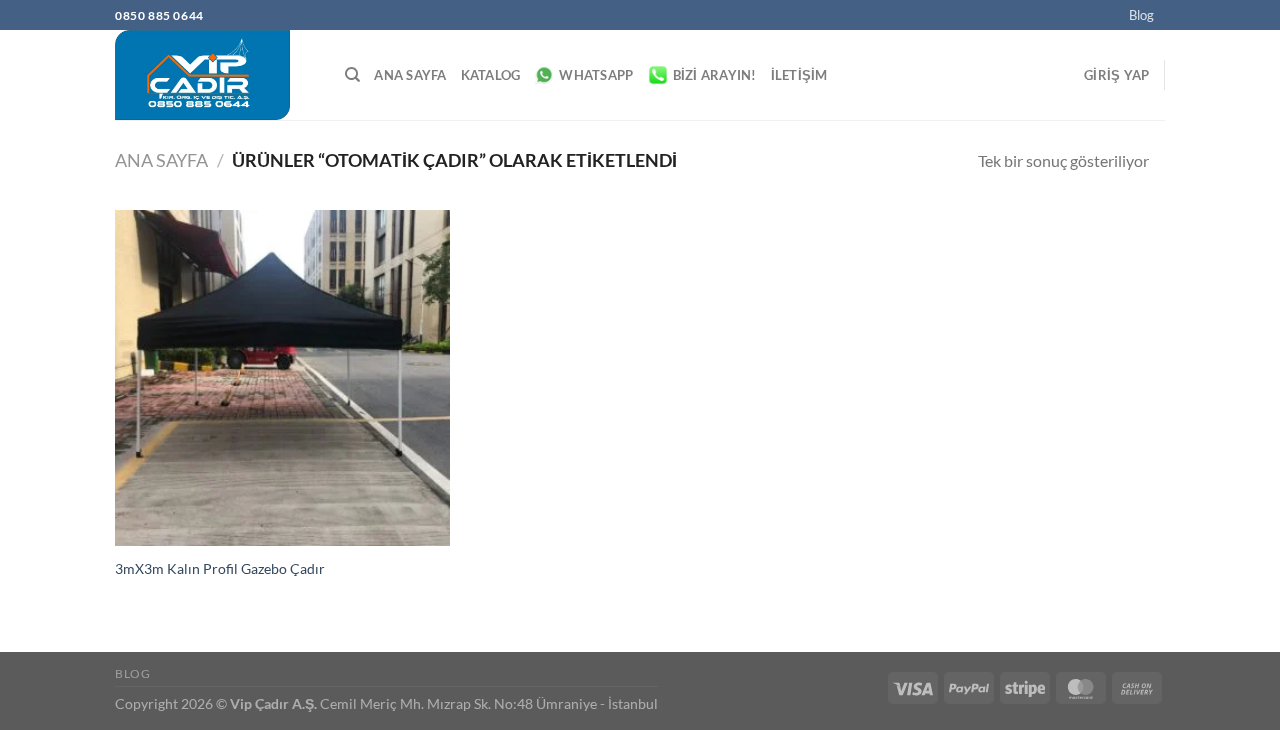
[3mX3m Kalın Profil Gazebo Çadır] (282, 377)
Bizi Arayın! (715, 75)
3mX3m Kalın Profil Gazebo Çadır (220, 568)
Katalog (491, 75)
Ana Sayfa (410, 75)
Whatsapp (596, 75)
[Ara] (352, 75)
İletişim (799, 75)
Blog (1141, 15)
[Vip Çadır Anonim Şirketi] (215, 75)
